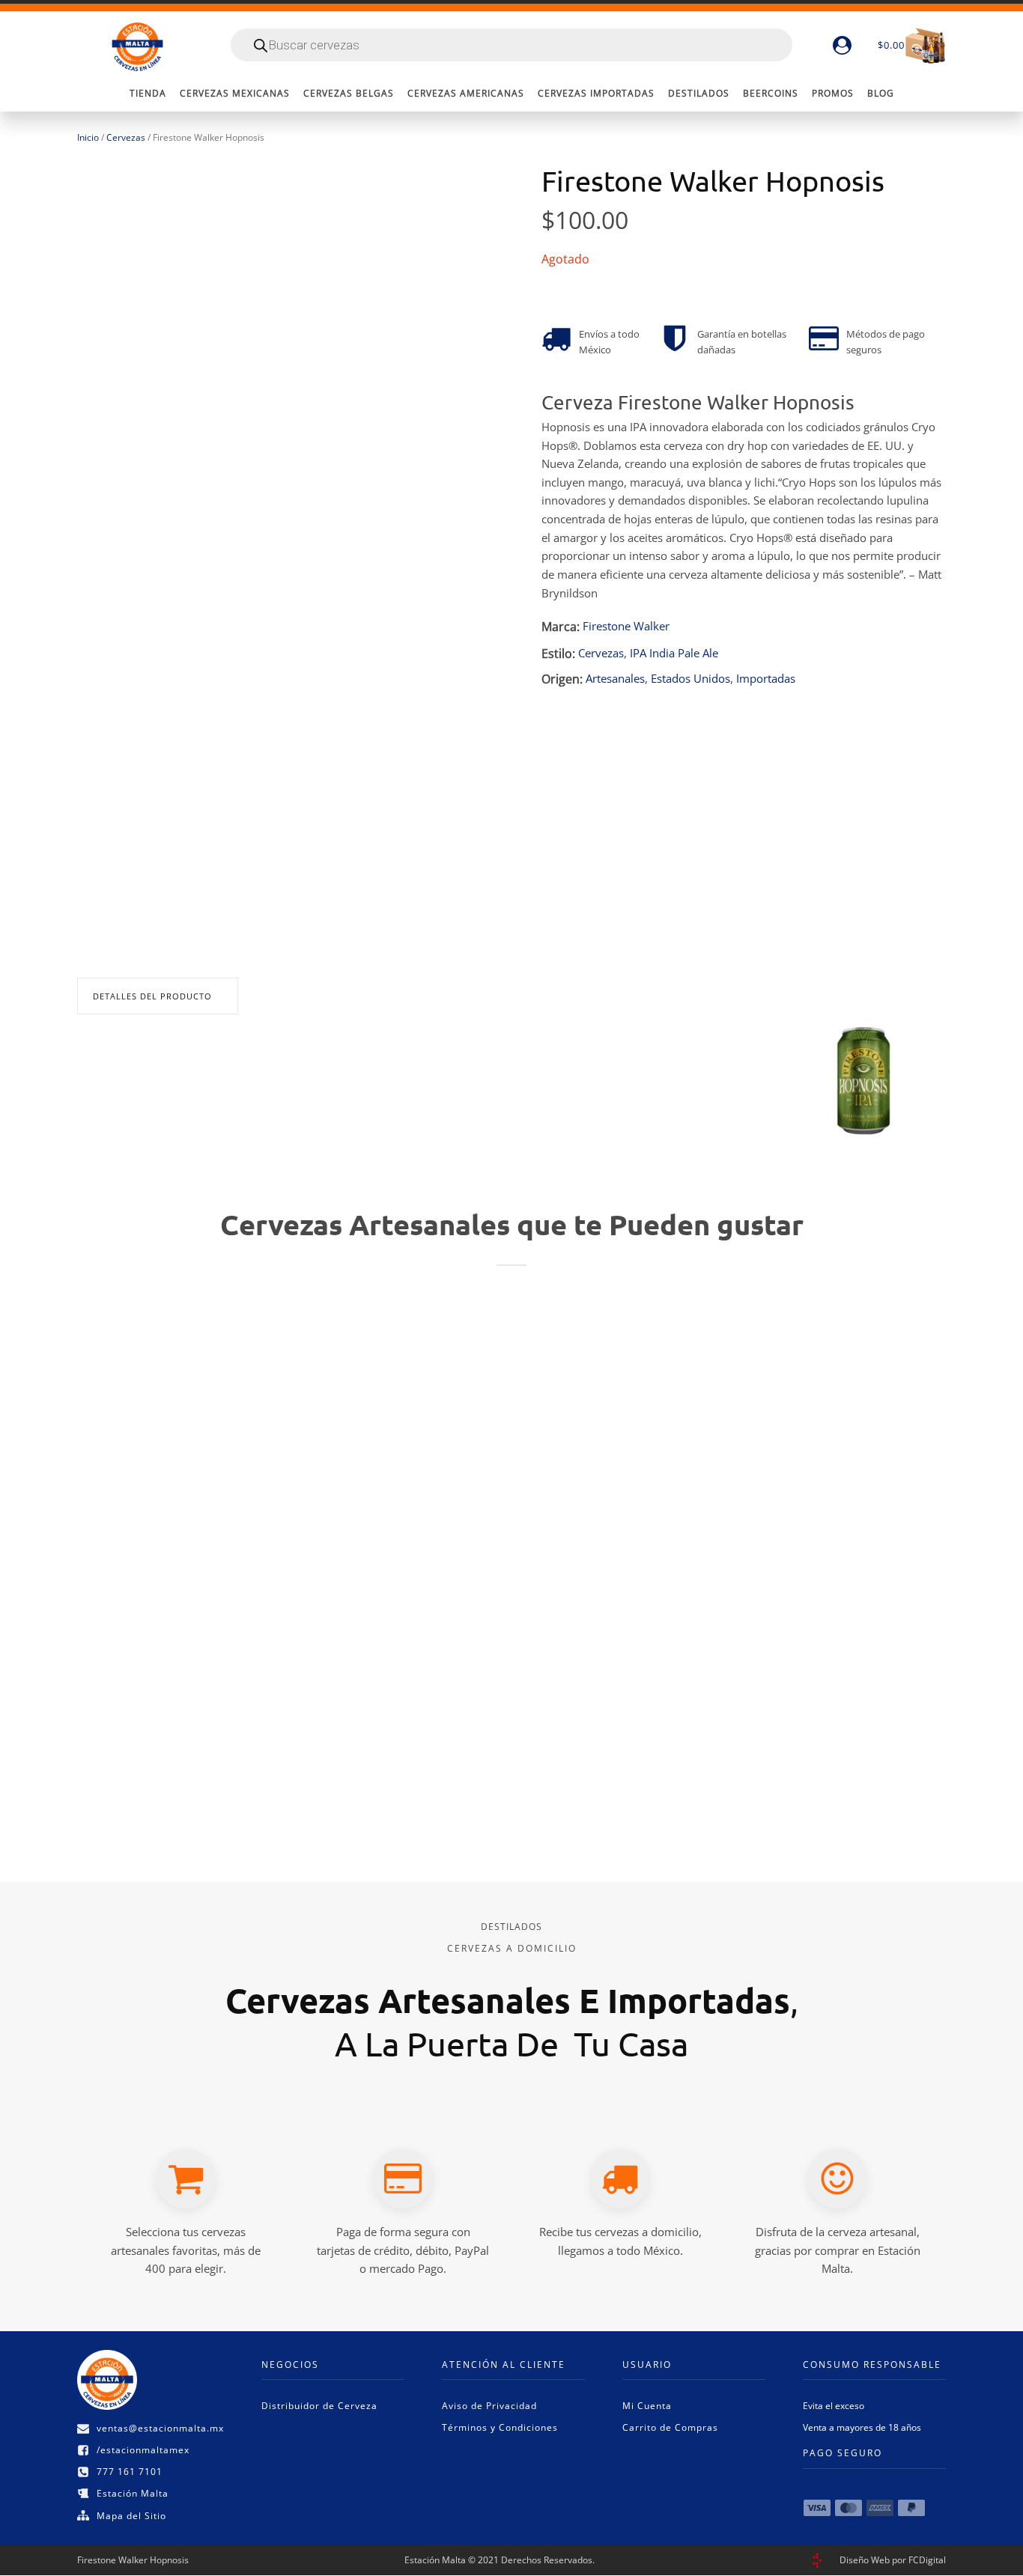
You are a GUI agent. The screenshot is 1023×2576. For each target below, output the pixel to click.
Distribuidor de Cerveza (319, 2406)
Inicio (88, 137)
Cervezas (126, 137)
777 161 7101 (130, 2472)
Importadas (766, 679)
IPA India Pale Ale (674, 653)
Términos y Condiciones (500, 2427)
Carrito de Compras (670, 2427)
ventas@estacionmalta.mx (160, 2428)
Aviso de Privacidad (489, 2406)
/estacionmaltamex (143, 2450)
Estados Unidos (690, 679)
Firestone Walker (626, 626)
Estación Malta (133, 2493)
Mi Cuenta (647, 2406)
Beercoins (771, 93)
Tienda (148, 93)
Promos (833, 93)
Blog (881, 93)
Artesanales (615, 679)
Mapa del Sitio (131, 2516)
